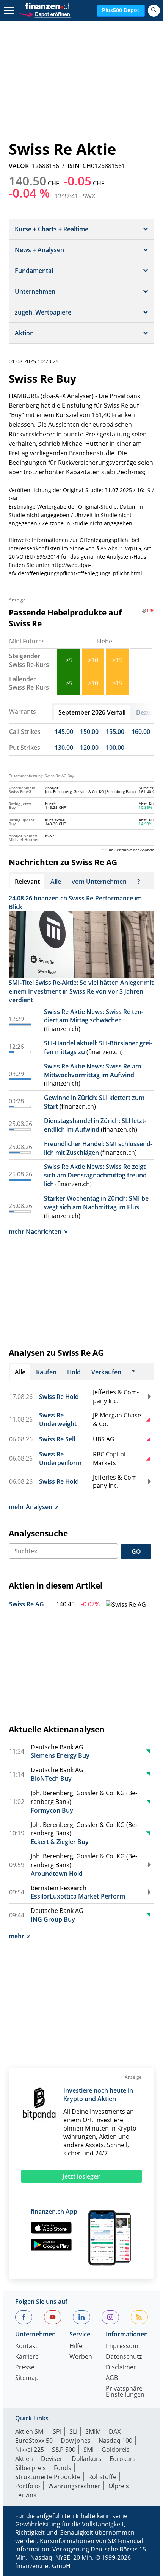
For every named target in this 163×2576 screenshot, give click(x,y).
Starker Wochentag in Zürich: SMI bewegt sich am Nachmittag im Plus (97, 1203)
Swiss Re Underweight (58, 1420)
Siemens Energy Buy (60, 1755)
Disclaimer (121, 2368)
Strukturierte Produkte (48, 2477)
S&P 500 (64, 2450)
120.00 (89, 748)
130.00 (64, 748)
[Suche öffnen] (154, 11)
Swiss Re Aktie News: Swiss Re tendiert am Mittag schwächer (94, 1016)
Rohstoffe (102, 2477)
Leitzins (26, 2495)
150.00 (89, 732)
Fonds (63, 2468)
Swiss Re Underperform (60, 1459)
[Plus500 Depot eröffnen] (45, 13)
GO (136, 1551)
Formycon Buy (52, 1810)
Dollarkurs (87, 2459)
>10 (93, 660)
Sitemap (27, 2378)
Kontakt (26, 2346)
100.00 (115, 748)
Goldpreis (116, 2450)
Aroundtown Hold (57, 1874)
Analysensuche (38, 1533)
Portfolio (28, 2486)
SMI (89, 2450)
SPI (57, 2431)
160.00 (141, 732)
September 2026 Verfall (92, 712)
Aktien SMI (30, 2431)
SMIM (93, 2431)
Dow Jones (76, 2441)
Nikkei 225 (30, 2450)
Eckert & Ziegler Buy (60, 1842)
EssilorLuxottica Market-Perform (78, 1896)
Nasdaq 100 (115, 2441)
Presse (25, 2368)
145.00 (64, 732)
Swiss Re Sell (57, 1439)
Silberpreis (31, 2468)
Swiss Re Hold (59, 1397)
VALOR (19, 166)
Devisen (52, 2459)
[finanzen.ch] (49, 6)
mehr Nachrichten (35, 1232)
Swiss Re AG (27, 1604)
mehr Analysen (31, 1507)
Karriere (27, 2357)
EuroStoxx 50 (34, 2441)
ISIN (74, 166)
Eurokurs (123, 2459)
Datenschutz (124, 2357)
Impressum (122, 2346)
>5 (69, 660)
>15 (117, 660)
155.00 (115, 732)
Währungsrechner (74, 2486)
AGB (112, 2378)
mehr (16, 1936)
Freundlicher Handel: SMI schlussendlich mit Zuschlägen (98, 1148)
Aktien (24, 2459)
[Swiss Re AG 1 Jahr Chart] (126, 1605)
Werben (81, 2357)
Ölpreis (119, 2486)
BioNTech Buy (51, 1779)
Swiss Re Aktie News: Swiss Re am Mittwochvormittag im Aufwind (92, 1071)
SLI (73, 2431)
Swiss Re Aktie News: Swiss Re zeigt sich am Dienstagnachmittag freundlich (96, 1175)
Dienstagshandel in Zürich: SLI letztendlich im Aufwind (95, 1125)
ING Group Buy (53, 1919)
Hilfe (76, 2346)
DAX (115, 2431)
